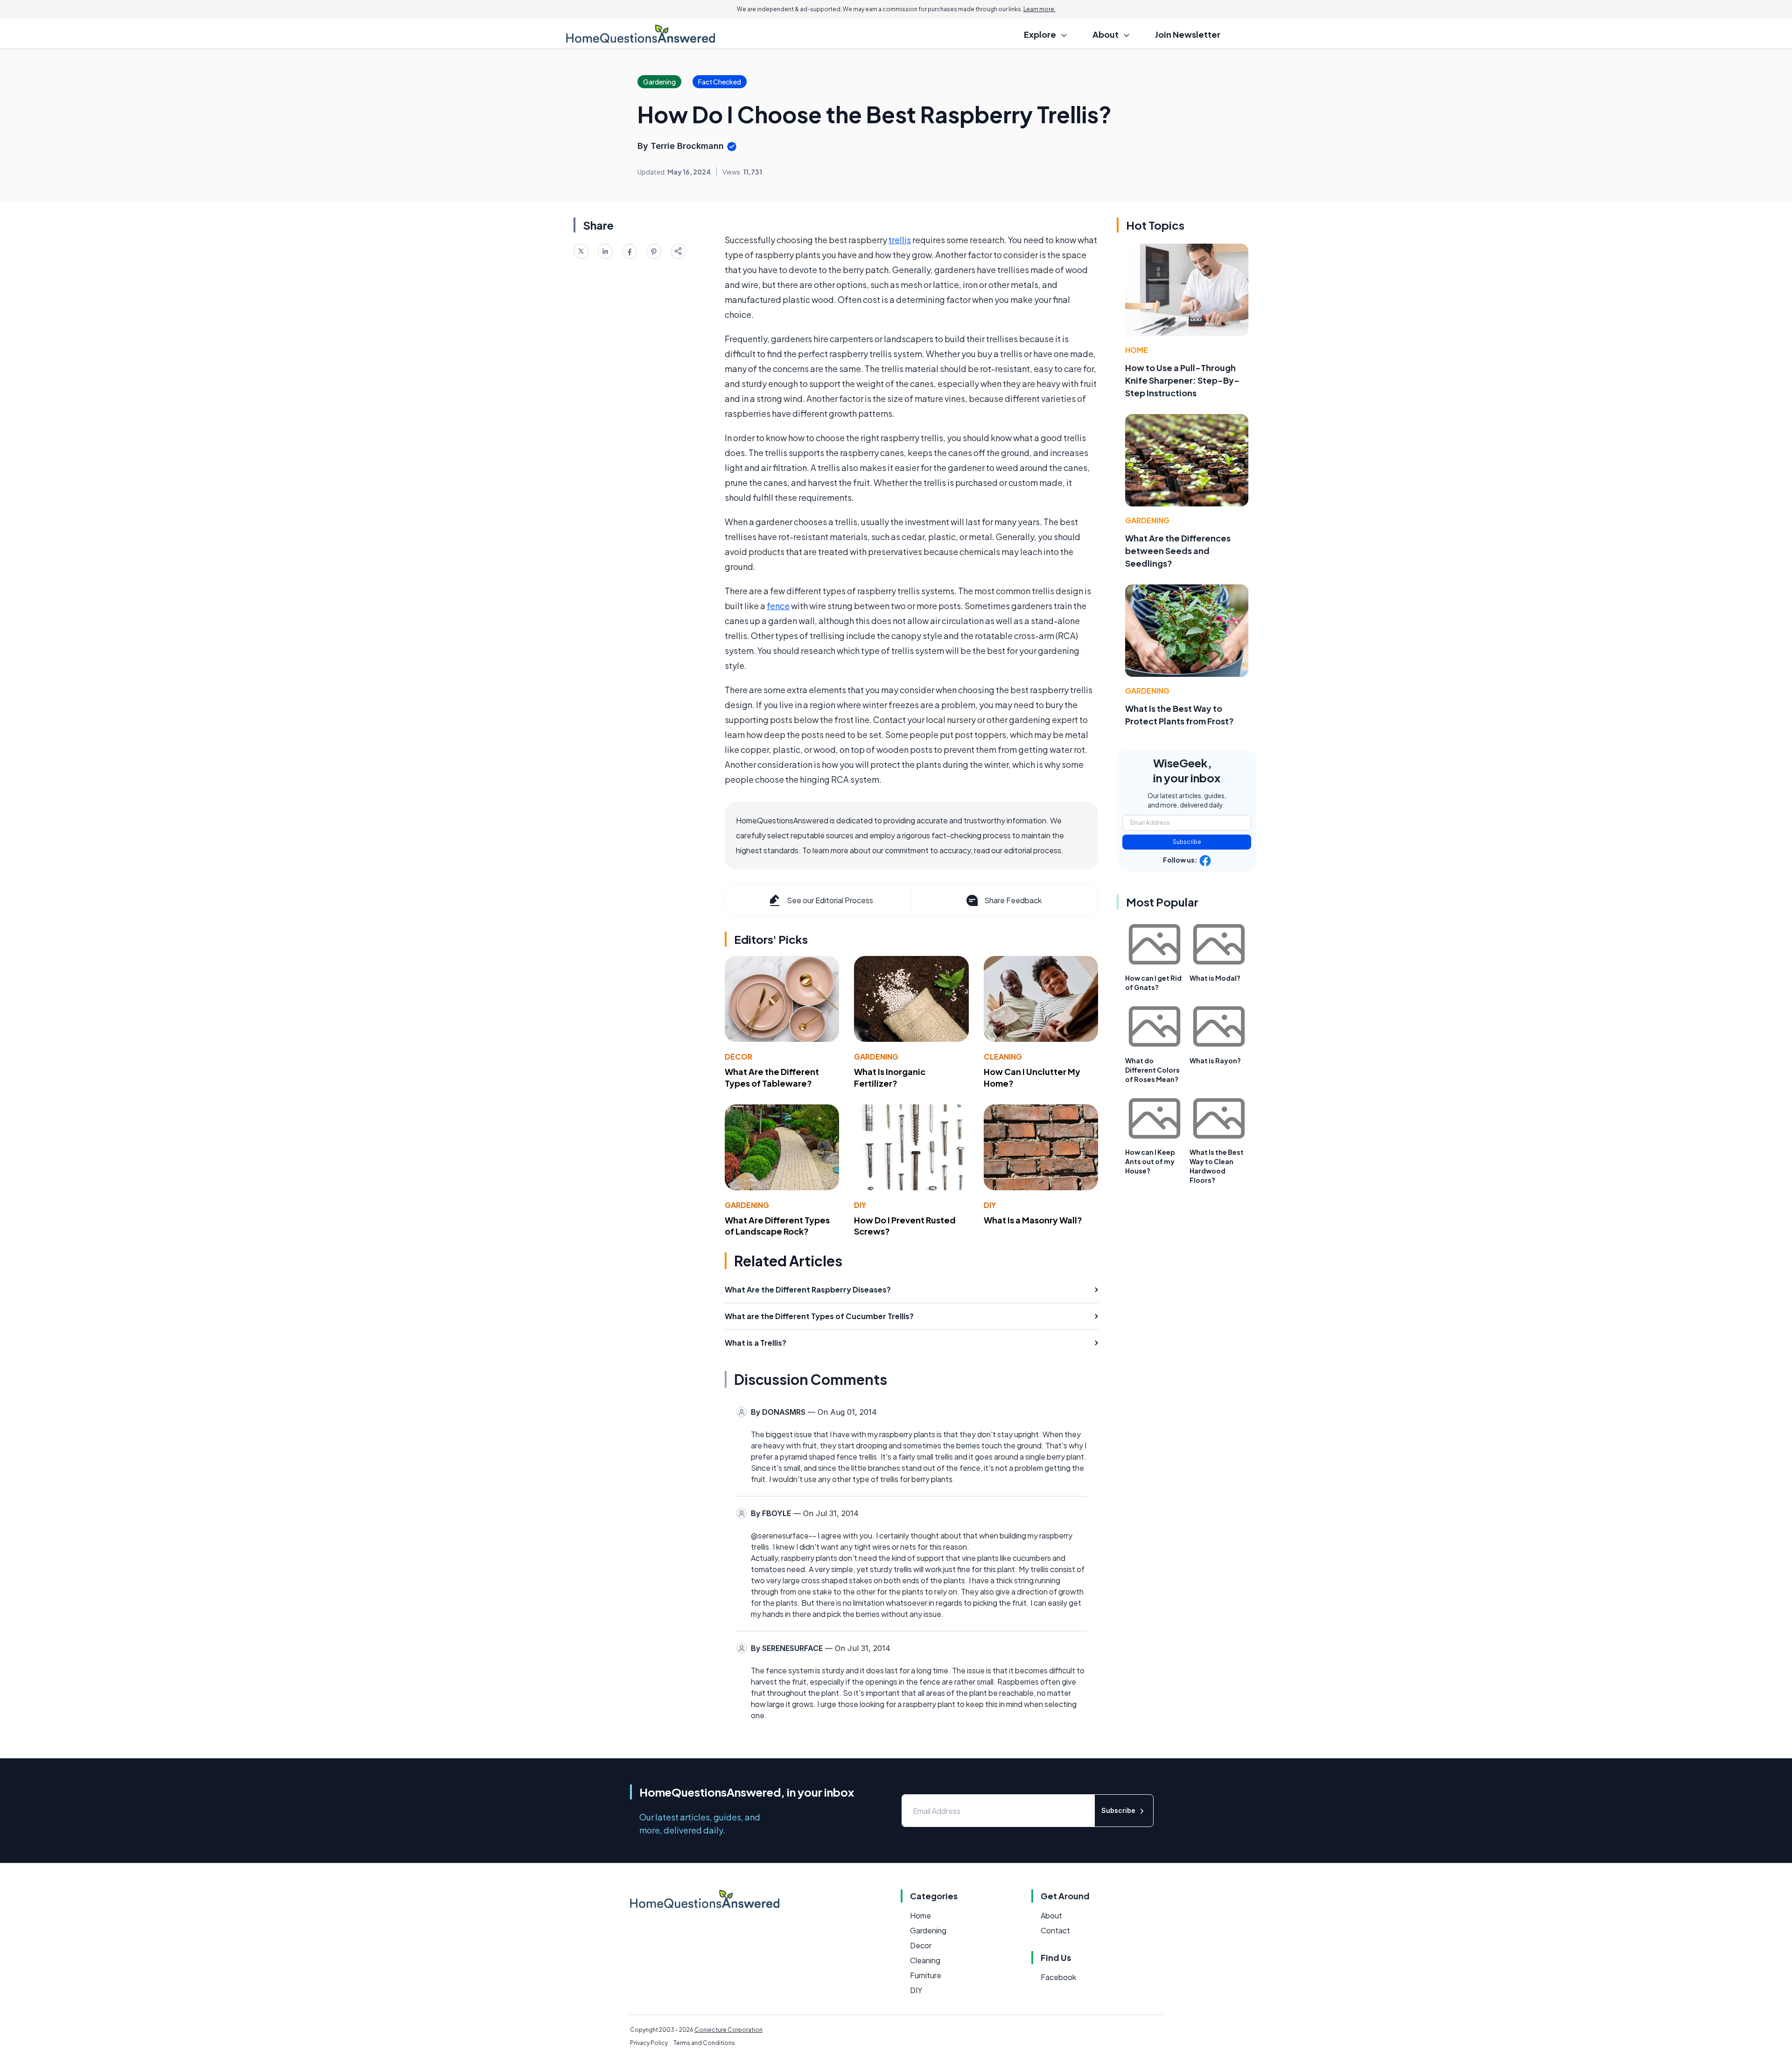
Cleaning (1003, 1057)
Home (1137, 350)
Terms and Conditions (704, 2043)
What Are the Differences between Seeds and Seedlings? (1178, 551)
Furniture (926, 1975)
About (1051, 1915)
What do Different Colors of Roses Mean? (1152, 1070)
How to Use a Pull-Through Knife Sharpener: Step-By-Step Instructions (1182, 380)
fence (778, 606)
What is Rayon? (1215, 1061)
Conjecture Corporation (728, 2030)
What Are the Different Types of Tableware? (772, 1077)
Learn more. (1039, 9)
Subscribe (1187, 842)
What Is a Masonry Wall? (1033, 1220)
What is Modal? (1215, 978)
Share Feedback (1013, 900)
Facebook (1058, 1977)
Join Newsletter (1188, 34)
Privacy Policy (649, 2043)
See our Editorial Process (830, 900)
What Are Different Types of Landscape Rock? (777, 1226)
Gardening (876, 1057)
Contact (1055, 1930)
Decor (738, 1057)
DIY (860, 1205)
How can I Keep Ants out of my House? (1150, 1161)
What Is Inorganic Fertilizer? (890, 1077)
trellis (900, 240)
